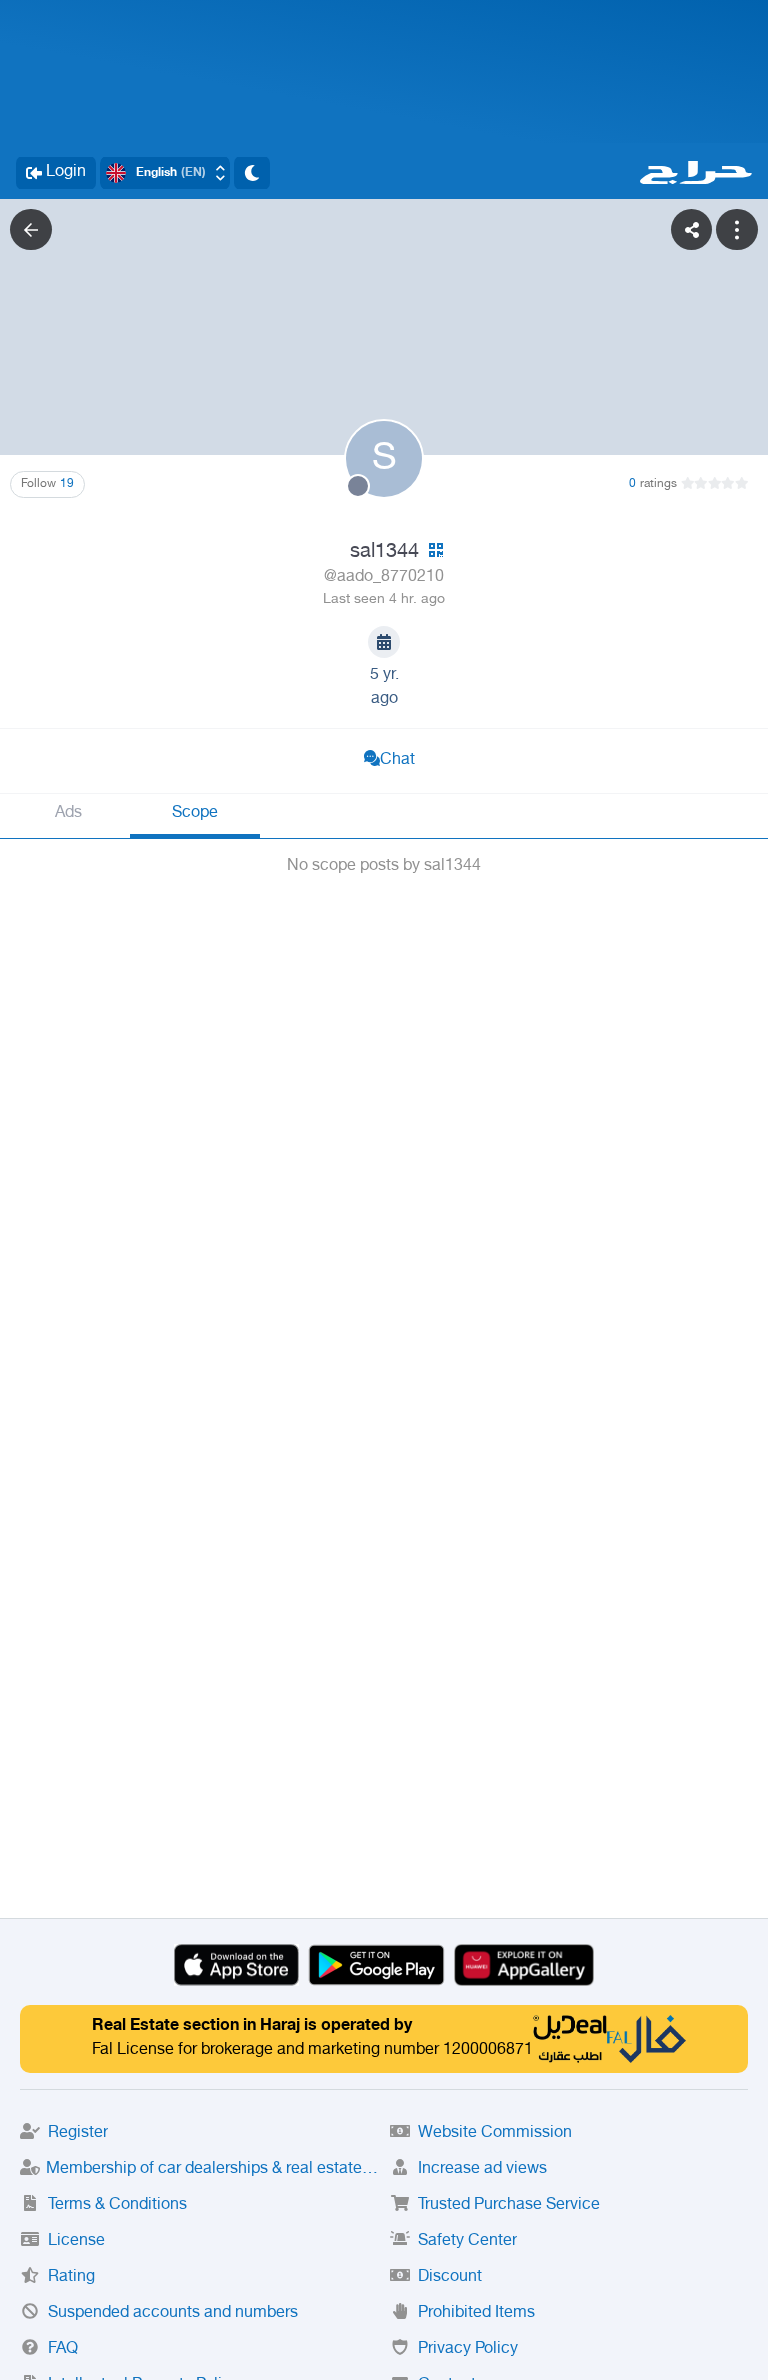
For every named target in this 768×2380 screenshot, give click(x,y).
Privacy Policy (468, 2349)
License (76, 2241)
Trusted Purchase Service (509, 2205)
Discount (450, 2277)
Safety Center (467, 2241)
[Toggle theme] (252, 173)
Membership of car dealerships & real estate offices (212, 2169)
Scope (195, 813)
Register (78, 2133)
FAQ (63, 2349)
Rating (71, 2277)
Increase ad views (482, 2169)
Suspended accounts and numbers (173, 2313)
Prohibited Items (476, 2313)
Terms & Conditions (117, 2205)
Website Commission (495, 2133)
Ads (68, 813)
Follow (47, 484)
